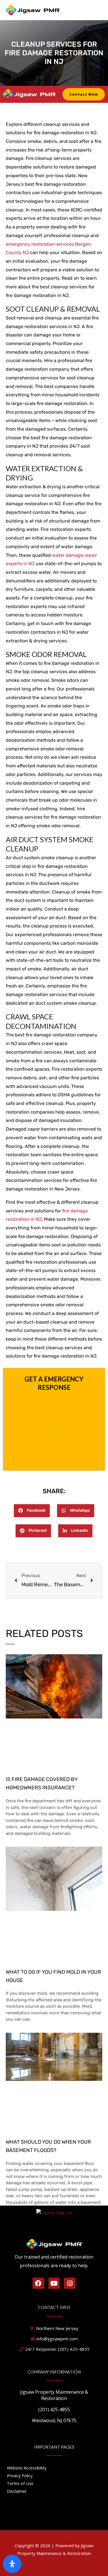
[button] (32, 1511)
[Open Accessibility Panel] (12, 2564)
